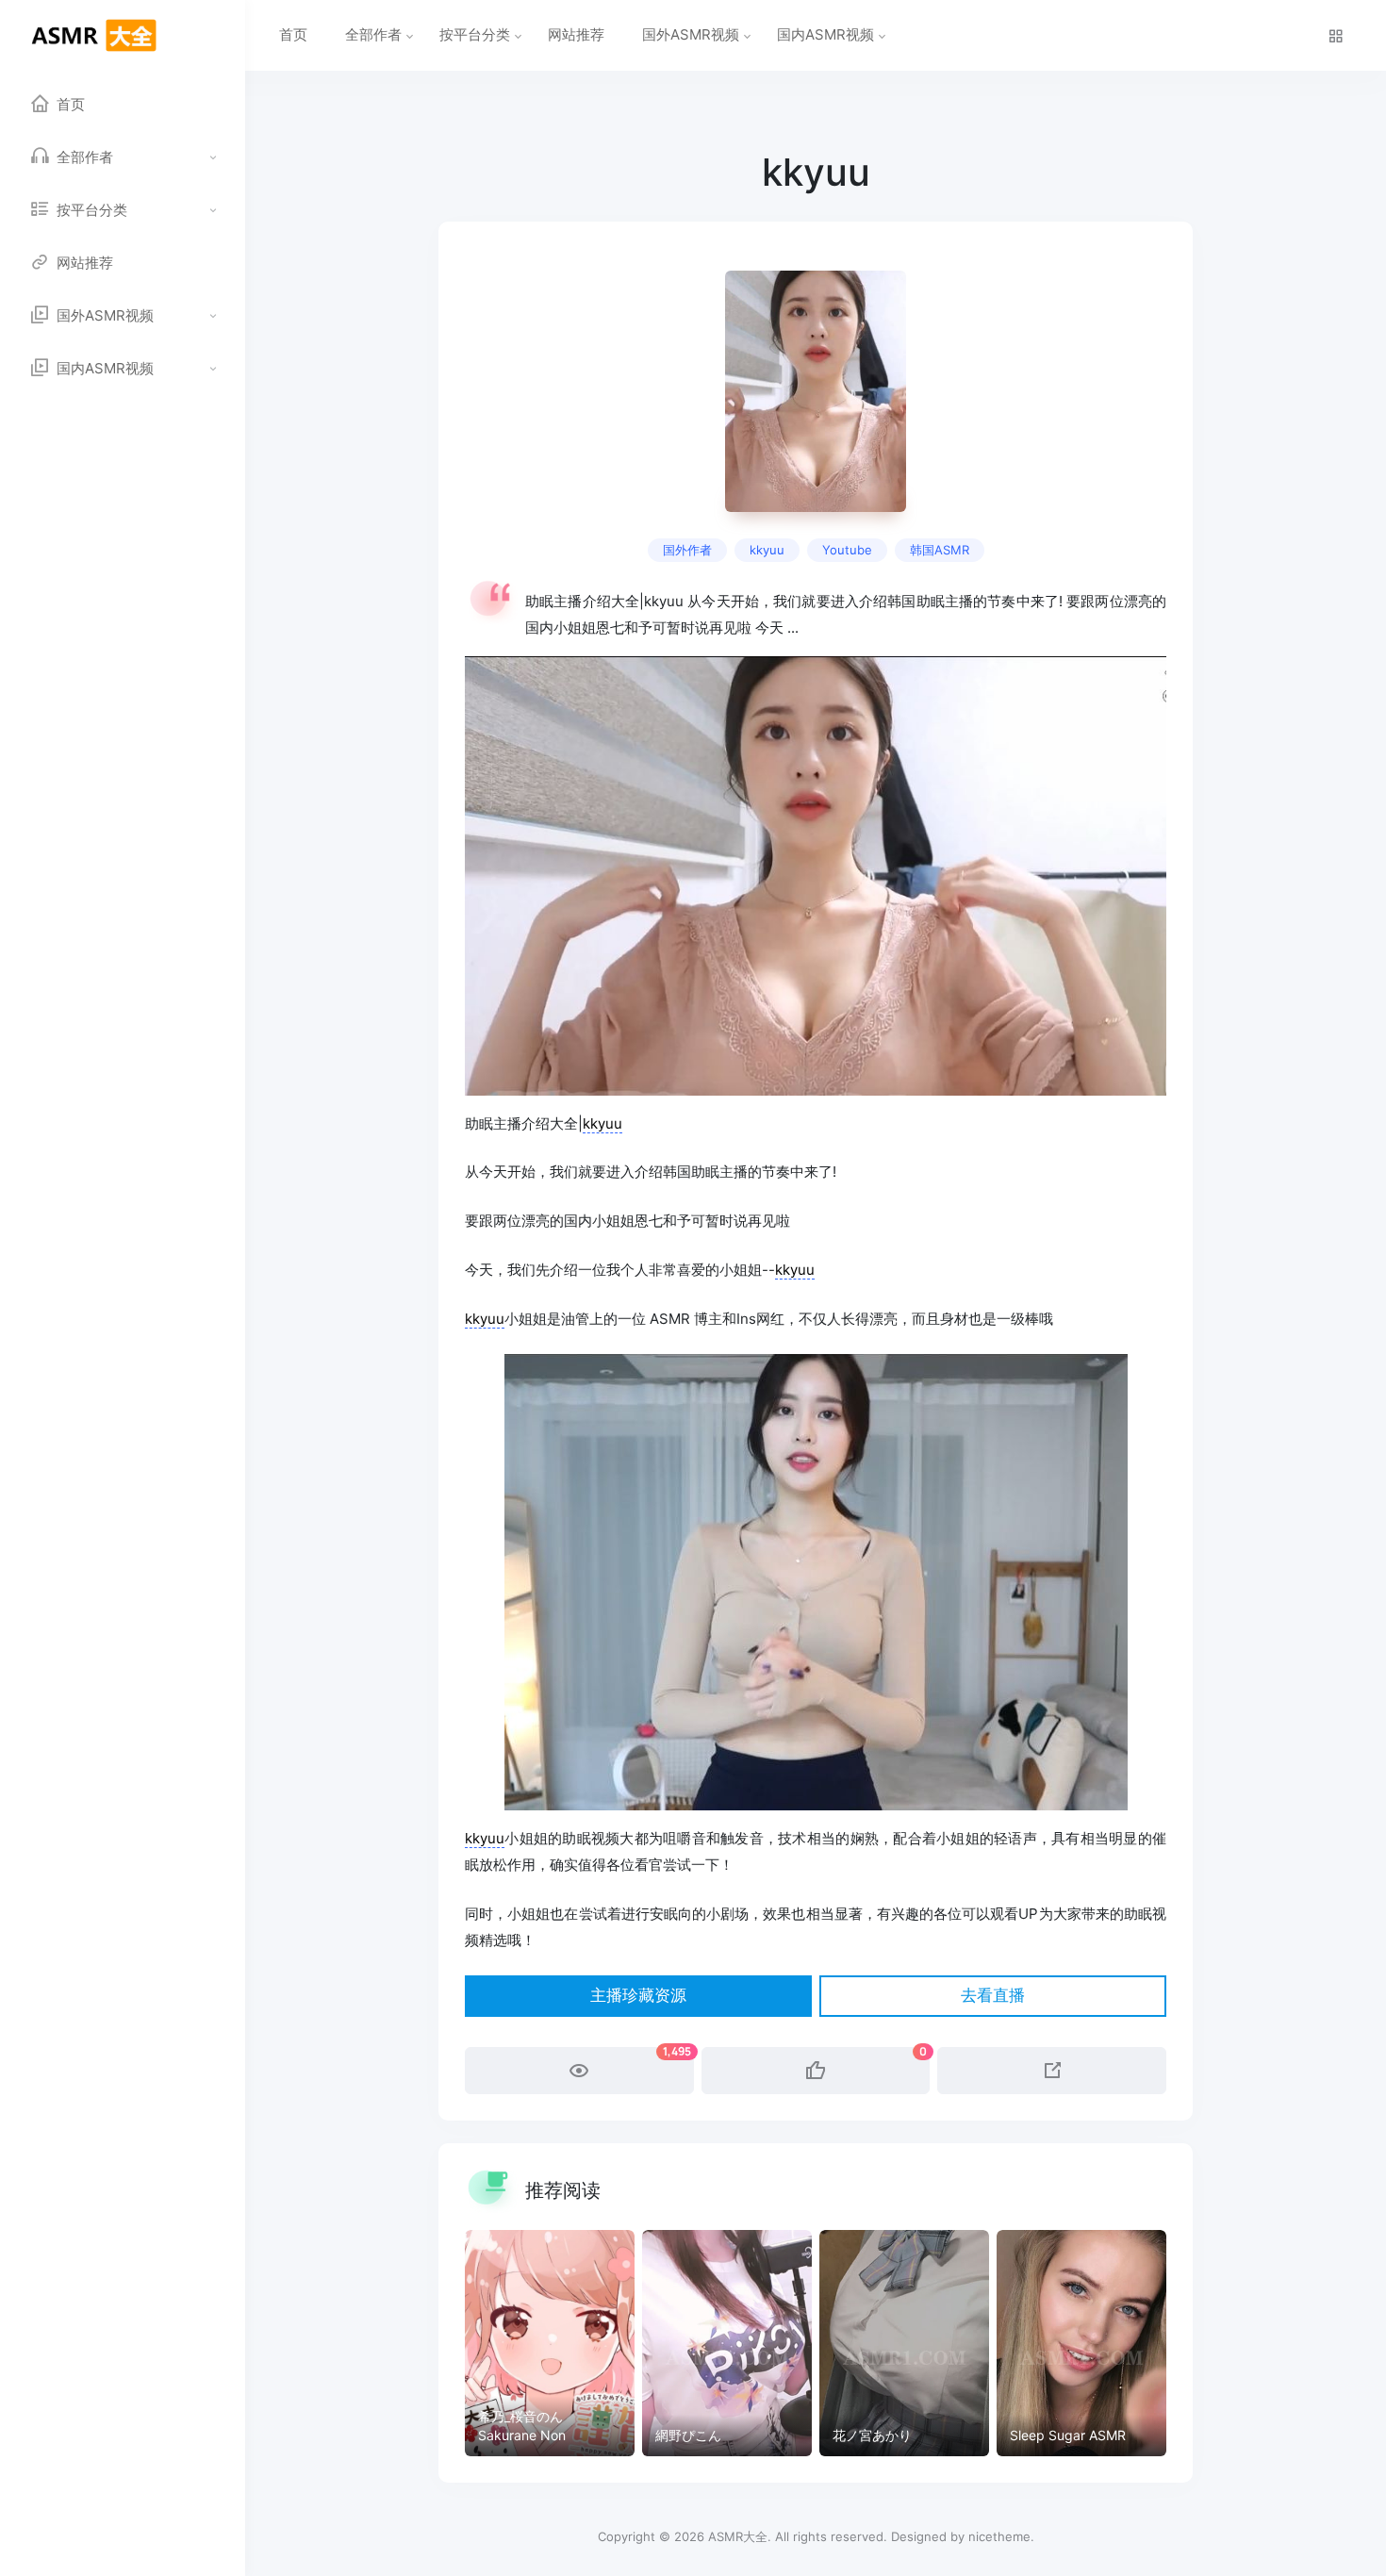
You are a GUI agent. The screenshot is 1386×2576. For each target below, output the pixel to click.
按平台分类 (475, 34)
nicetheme (999, 2536)
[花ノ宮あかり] (904, 2343)
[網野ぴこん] (727, 2343)
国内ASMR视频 (825, 34)
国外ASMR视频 (691, 34)
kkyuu (767, 550)
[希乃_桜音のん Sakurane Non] (550, 2343)
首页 (293, 34)
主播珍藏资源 (638, 1996)
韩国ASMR (940, 550)
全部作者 (373, 34)
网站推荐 (576, 34)
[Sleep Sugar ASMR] (1081, 2343)
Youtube (847, 550)
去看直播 (993, 1996)
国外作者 (687, 550)
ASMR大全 (738, 2536)
